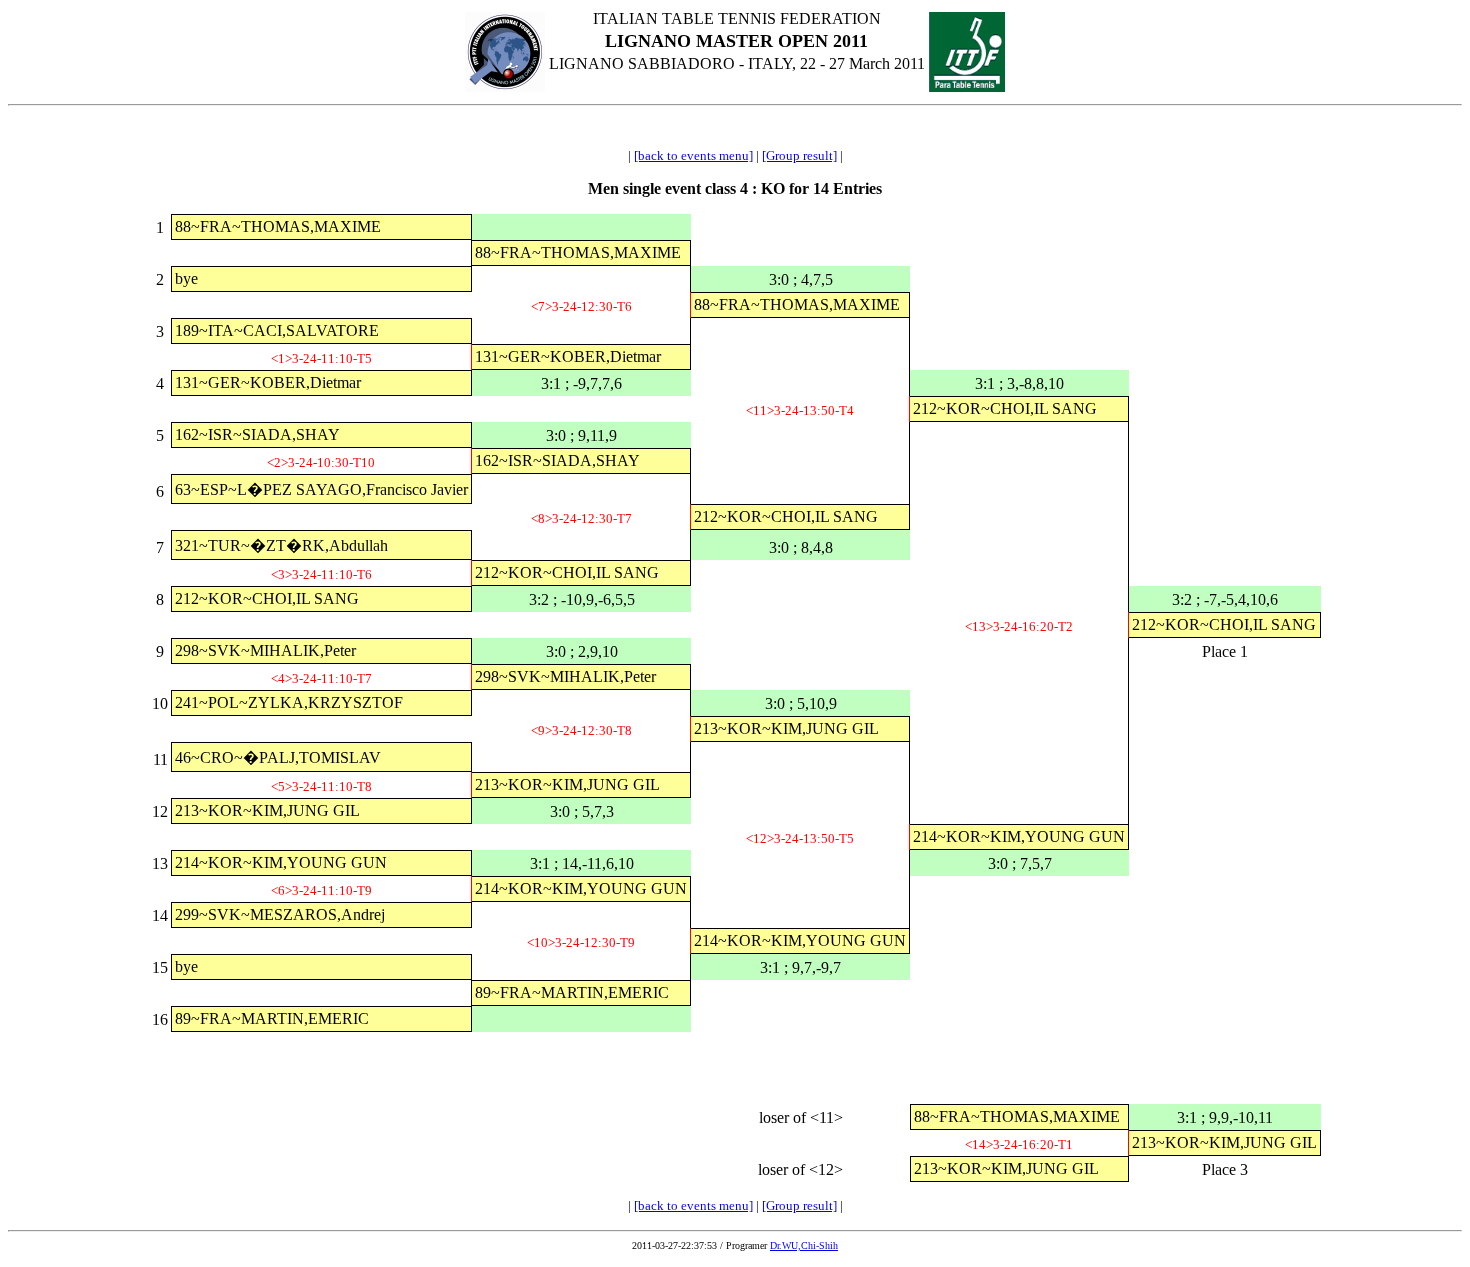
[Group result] (799, 155)
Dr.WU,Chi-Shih (804, 1245)
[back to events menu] (693, 155)
